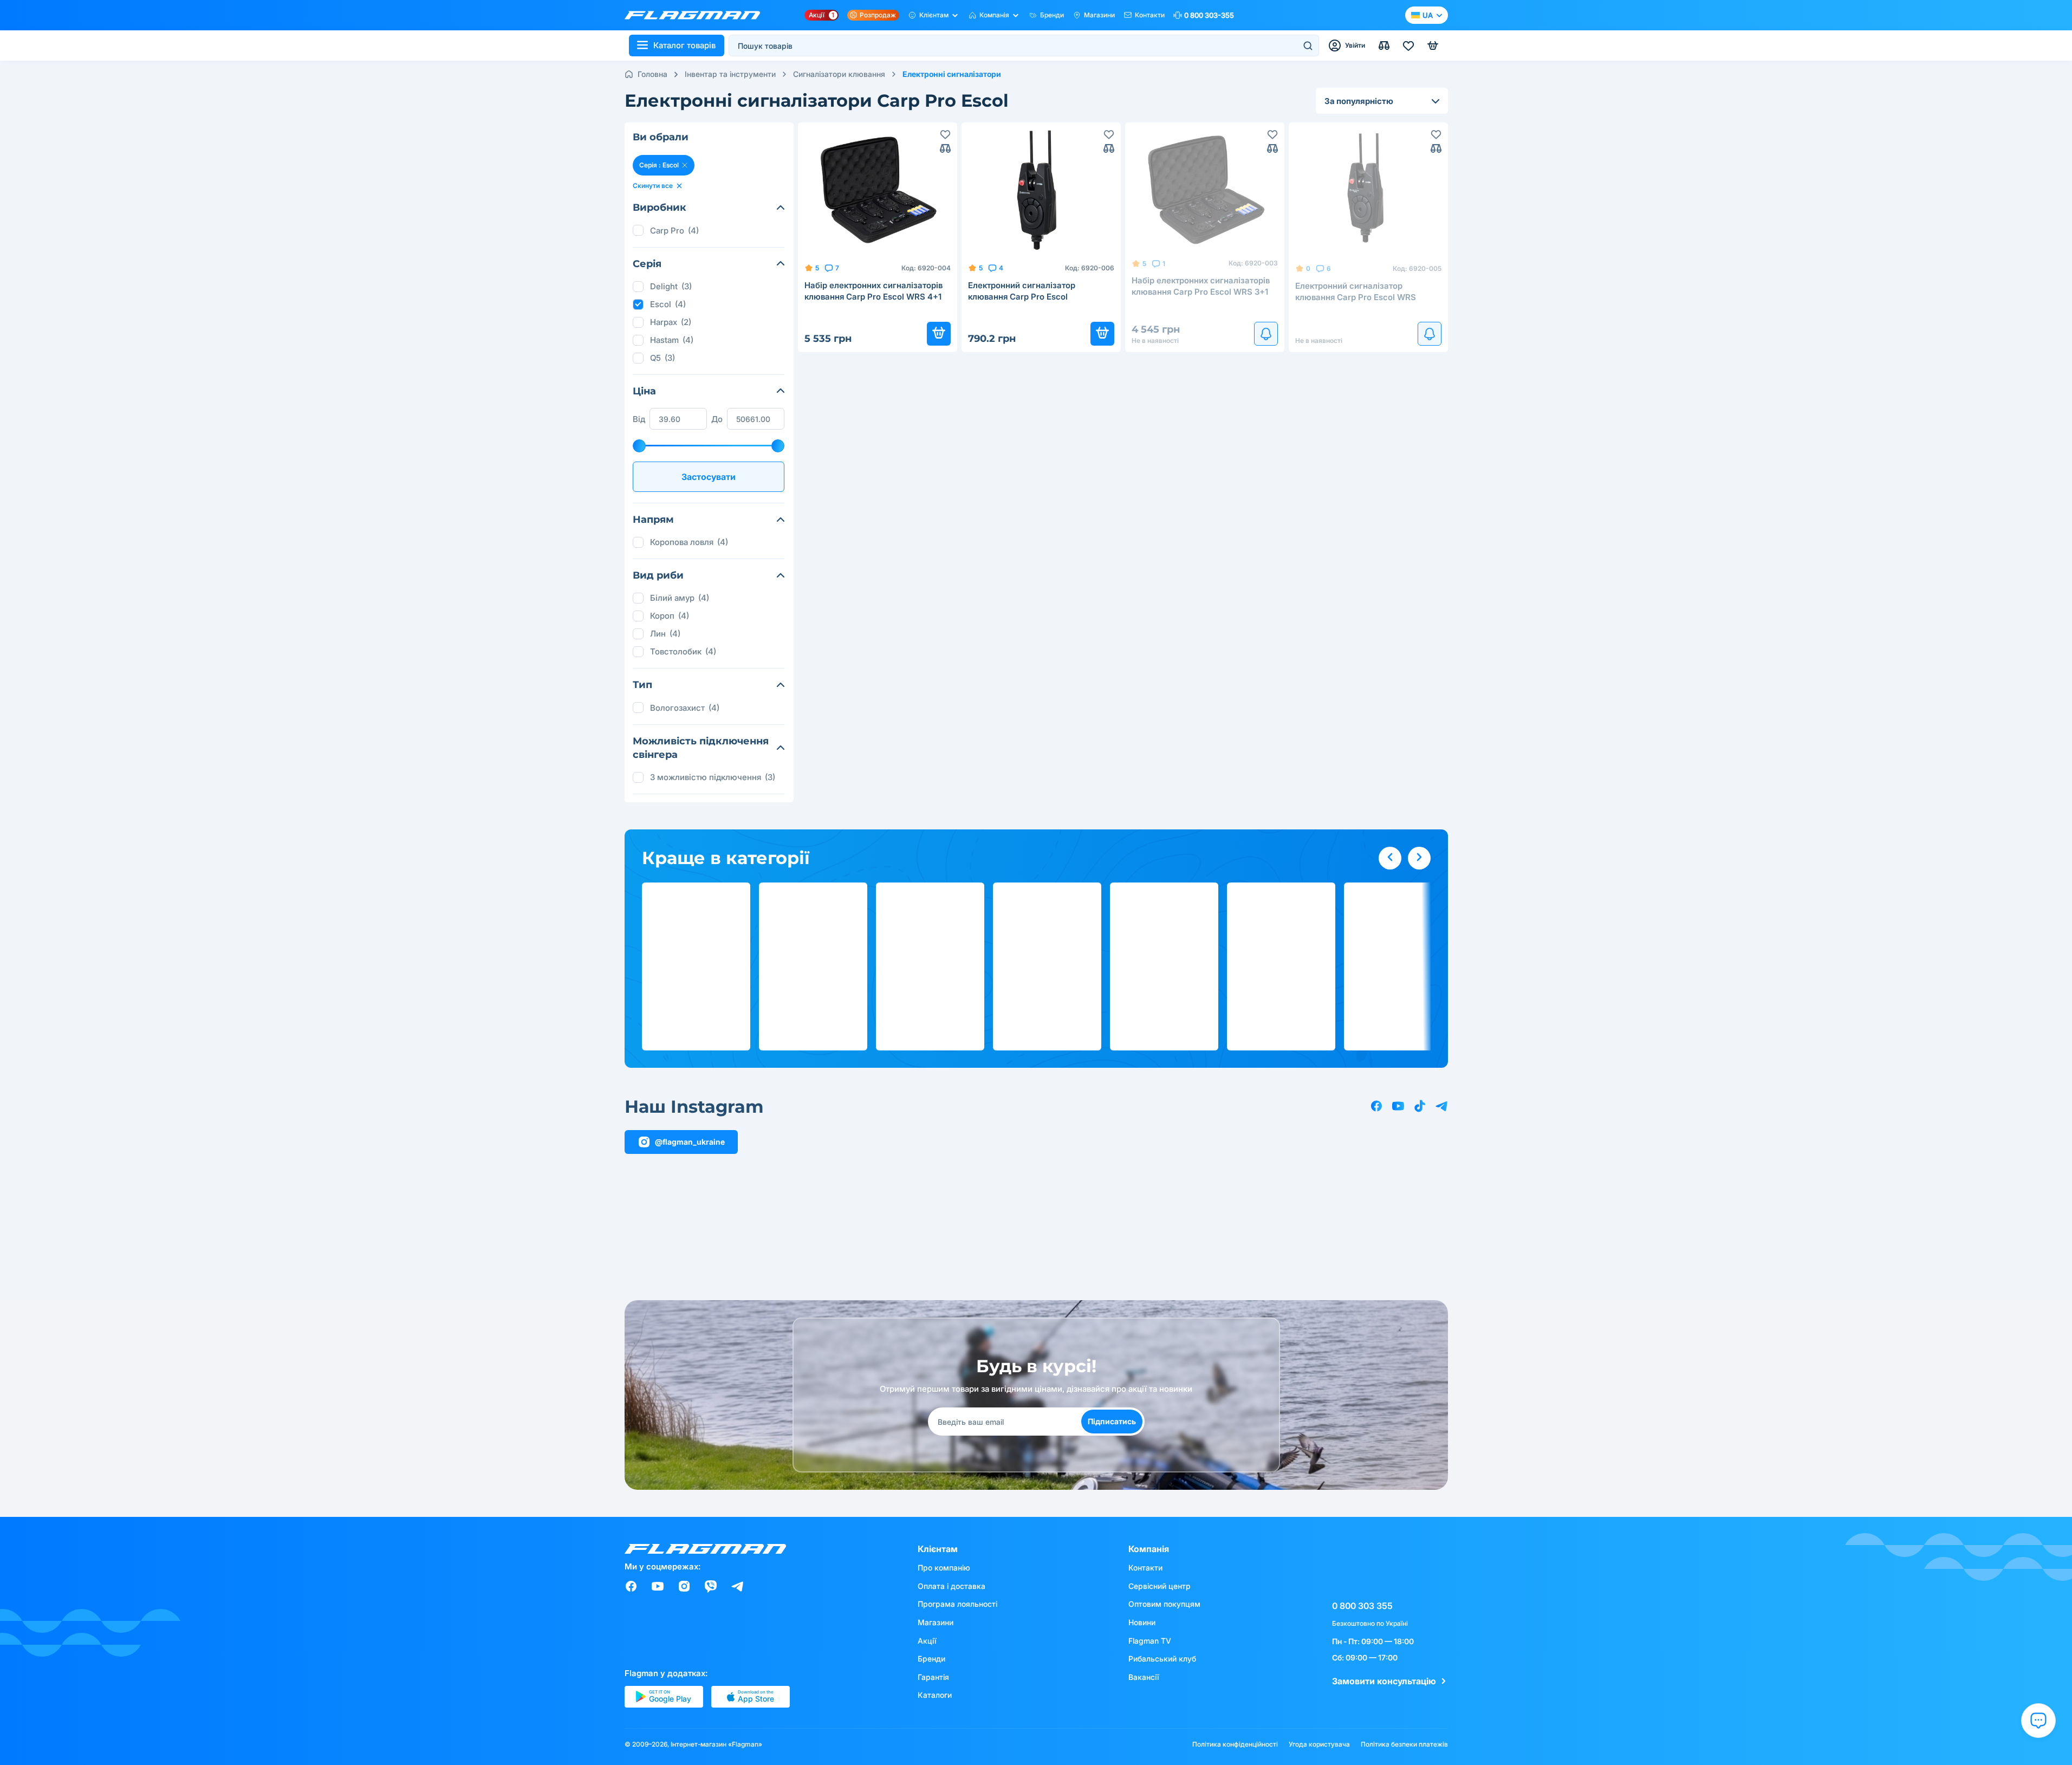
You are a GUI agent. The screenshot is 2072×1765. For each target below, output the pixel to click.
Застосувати (709, 477)
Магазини (1099, 15)
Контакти (1150, 15)
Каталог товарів (684, 45)
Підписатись (1112, 1421)
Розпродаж (878, 15)
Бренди (1052, 15)
